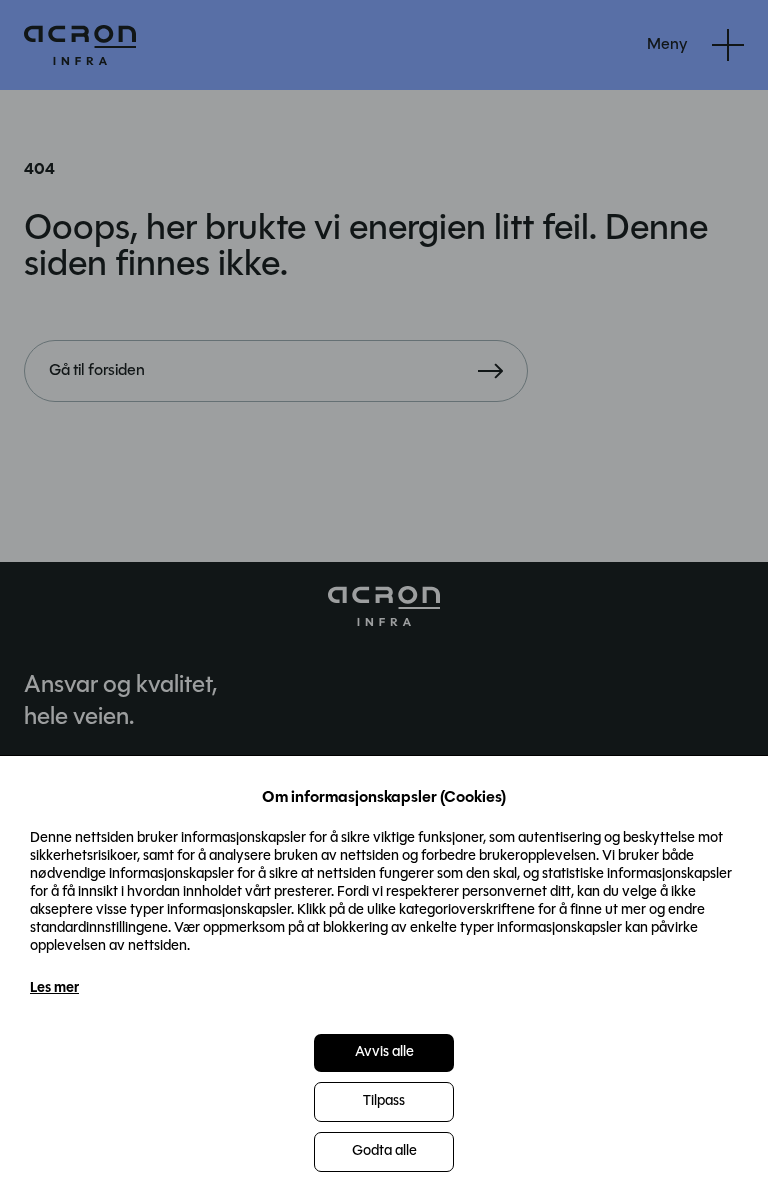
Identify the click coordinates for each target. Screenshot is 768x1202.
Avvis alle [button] (384, 1052)
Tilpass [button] (384, 1101)
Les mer (54, 988)
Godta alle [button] (384, 1151)
